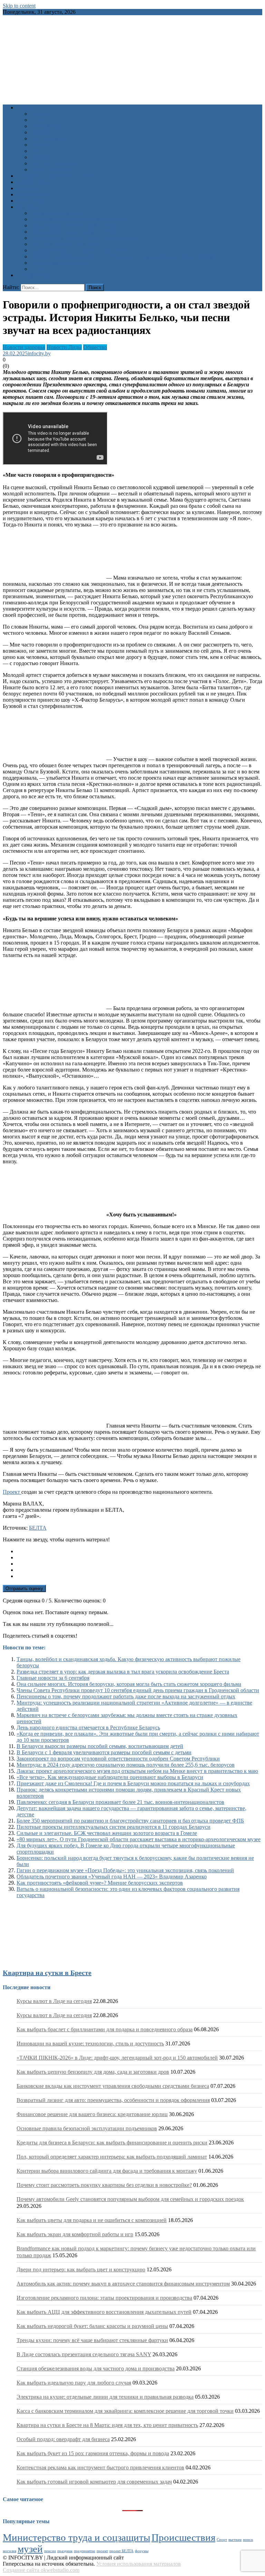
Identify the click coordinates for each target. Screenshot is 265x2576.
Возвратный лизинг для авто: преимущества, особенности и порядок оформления (113, 2100)
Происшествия (48, 139)
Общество (42, 132)
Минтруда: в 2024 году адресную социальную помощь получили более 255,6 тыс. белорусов (126, 1765)
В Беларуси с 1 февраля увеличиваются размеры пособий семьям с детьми (104, 1752)
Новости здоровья (24, 347)
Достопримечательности (59, 263)
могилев (9, 2551)
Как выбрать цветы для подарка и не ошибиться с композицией (92, 2220)
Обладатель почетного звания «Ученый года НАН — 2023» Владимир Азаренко (112, 1877)
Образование (46, 126)
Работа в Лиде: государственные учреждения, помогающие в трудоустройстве (122, 256)
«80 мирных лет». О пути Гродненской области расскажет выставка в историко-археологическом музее (139, 1839)
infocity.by (39, 353)
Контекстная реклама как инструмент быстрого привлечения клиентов (100, 2468)
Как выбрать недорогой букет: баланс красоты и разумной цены (92, 2326)
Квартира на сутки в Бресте (47, 1973)
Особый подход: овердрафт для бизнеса (63, 2439)
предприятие (85, 2551)
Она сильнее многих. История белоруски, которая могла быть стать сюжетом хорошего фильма (129, 1684)
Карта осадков (33, 194)
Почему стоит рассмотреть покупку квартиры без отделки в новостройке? (104, 2185)
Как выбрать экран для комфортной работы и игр (75, 2234)
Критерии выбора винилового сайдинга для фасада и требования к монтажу (107, 2171)
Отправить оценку (24, 1588)
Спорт (38, 145)
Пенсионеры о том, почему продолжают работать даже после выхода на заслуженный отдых (126, 1696)
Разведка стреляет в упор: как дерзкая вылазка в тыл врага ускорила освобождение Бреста (123, 1672)
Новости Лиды (64, 347)
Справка (27, 207)
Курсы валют (32, 201)
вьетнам (235, 2540)
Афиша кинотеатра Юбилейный (55, 176)
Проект (12, 1492)
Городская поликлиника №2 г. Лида (72, 232)
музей (30, 2549)
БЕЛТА (38, 1528)
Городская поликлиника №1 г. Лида (72, 225)
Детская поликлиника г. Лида (65, 244)
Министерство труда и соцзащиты (76, 2537)
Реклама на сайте (37, 275)
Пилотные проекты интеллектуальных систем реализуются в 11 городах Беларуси (114, 1827)
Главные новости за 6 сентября (53, 1678)
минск (248, 2540)
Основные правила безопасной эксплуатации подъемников (87, 2128)
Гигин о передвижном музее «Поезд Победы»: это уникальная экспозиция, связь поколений (125, 1870)
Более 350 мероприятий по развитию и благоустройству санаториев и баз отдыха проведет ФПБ (130, 1821)
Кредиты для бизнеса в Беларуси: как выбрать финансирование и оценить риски (112, 2143)
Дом (35, 151)
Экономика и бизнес (55, 163)
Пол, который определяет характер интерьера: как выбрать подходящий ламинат (112, 2157)
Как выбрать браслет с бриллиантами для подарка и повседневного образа (105, 2029)
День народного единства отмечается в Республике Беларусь (88, 1728)
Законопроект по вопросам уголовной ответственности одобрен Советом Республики (118, 1759)
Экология (42, 157)
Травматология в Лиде (57, 213)
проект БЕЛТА (121, 2551)
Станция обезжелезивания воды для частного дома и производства (96, 2368)
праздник (65, 2551)
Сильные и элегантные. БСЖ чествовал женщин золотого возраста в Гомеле (107, 1833)
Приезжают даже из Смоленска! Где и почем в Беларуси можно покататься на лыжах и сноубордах (133, 1783)
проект (102, 2551)
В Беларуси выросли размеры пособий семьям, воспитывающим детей (100, 1746)
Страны (40, 269)
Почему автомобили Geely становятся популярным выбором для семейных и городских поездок (130, 2199)
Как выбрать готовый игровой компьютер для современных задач (94, 2482)
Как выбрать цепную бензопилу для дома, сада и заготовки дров (93, 2072)
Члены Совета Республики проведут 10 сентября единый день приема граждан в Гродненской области (138, 1690)
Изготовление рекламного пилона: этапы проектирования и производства (104, 2298)
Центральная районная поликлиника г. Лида (83, 238)
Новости (27, 107)
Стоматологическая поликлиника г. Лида (79, 250)
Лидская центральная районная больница (79, 219)
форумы (142, 2551)
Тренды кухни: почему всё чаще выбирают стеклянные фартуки (92, 2340)
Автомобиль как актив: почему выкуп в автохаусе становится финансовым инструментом (123, 2284)
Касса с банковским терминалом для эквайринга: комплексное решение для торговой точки (125, 2411)
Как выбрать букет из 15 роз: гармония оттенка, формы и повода (93, 2453)
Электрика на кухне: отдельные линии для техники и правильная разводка (105, 2397)
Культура (41, 120)
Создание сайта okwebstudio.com (41, 2570)
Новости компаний (53, 170)
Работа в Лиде (33, 182)
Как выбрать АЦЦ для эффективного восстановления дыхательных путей (104, 2312)
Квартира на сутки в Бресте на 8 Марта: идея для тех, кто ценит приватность (107, 2425)
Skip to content (19, 6)
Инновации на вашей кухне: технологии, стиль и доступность (90, 2044)
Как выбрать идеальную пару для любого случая (74, 2383)
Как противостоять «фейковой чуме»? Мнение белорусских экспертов (100, 1883)
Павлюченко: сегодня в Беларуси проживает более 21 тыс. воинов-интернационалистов (120, 1802)
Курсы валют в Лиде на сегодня (54, 2001)
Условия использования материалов (139, 2564)
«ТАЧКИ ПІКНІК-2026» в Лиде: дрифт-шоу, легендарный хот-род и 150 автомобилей (117, 2058)
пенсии (50, 2551)
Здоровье (41, 114)
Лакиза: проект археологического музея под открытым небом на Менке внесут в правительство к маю (137, 1771)
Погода (25, 188)
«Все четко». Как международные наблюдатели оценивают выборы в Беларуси (110, 1777)
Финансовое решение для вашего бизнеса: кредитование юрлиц (92, 2114)
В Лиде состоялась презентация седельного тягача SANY (84, 2354)
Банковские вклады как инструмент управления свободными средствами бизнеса (113, 2086)
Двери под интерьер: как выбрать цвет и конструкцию (81, 2269)
